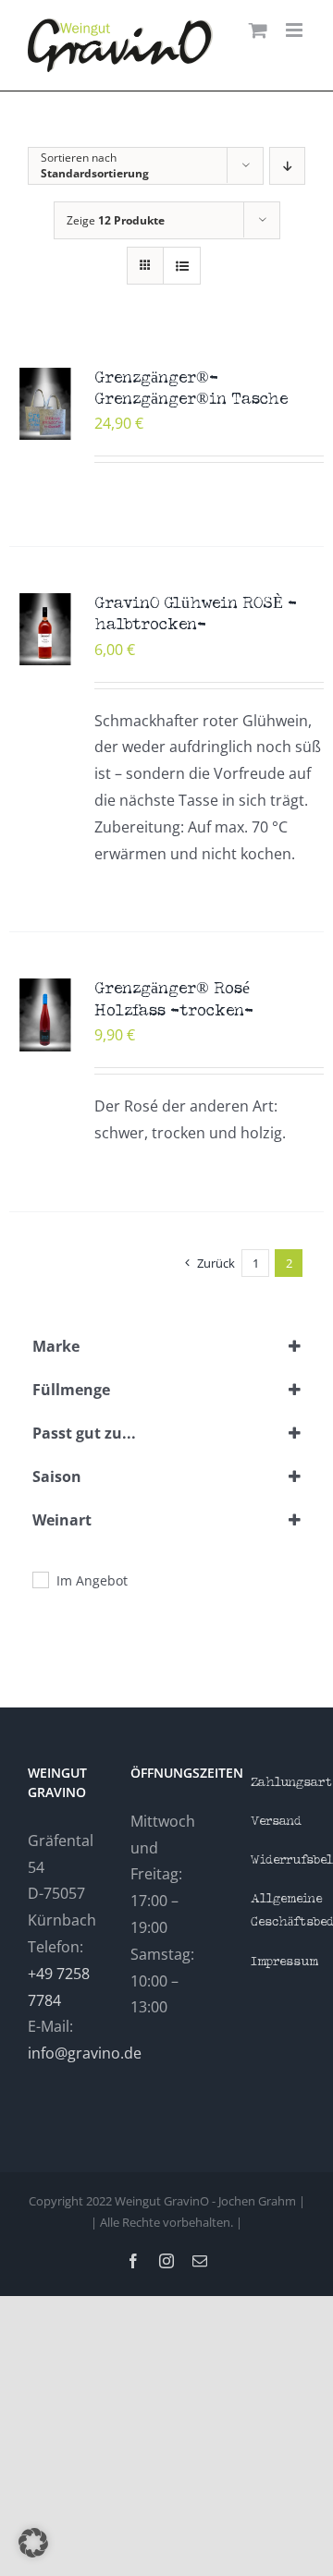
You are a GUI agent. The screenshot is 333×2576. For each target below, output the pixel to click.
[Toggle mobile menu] (296, 30)
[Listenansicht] (182, 266)
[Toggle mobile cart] (258, 30)
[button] (33, 2543)
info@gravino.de (85, 2053)
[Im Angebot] (40, 1579)
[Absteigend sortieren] (287, 166)
